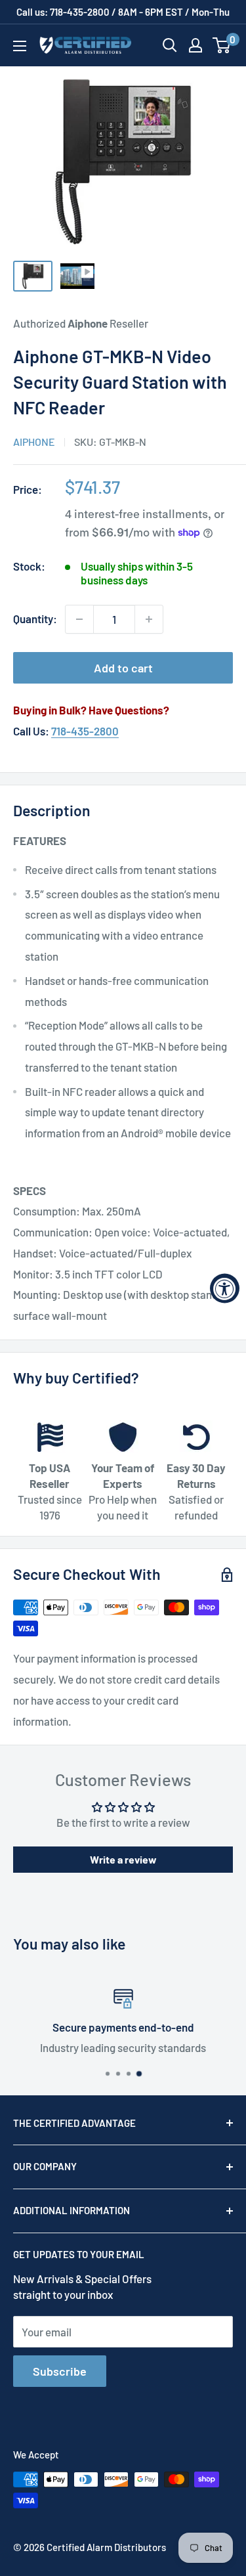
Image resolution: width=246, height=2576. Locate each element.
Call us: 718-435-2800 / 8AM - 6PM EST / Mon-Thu (123, 12)
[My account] (195, 45)
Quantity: (35, 619)
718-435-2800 (85, 731)
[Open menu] (20, 46)
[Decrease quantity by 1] (79, 619)
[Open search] (170, 45)
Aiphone (34, 442)
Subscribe (60, 2371)
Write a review (123, 1859)
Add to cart (123, 668)
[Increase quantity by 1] (149, 619)
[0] (222, 45)
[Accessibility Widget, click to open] (225, 1288)
